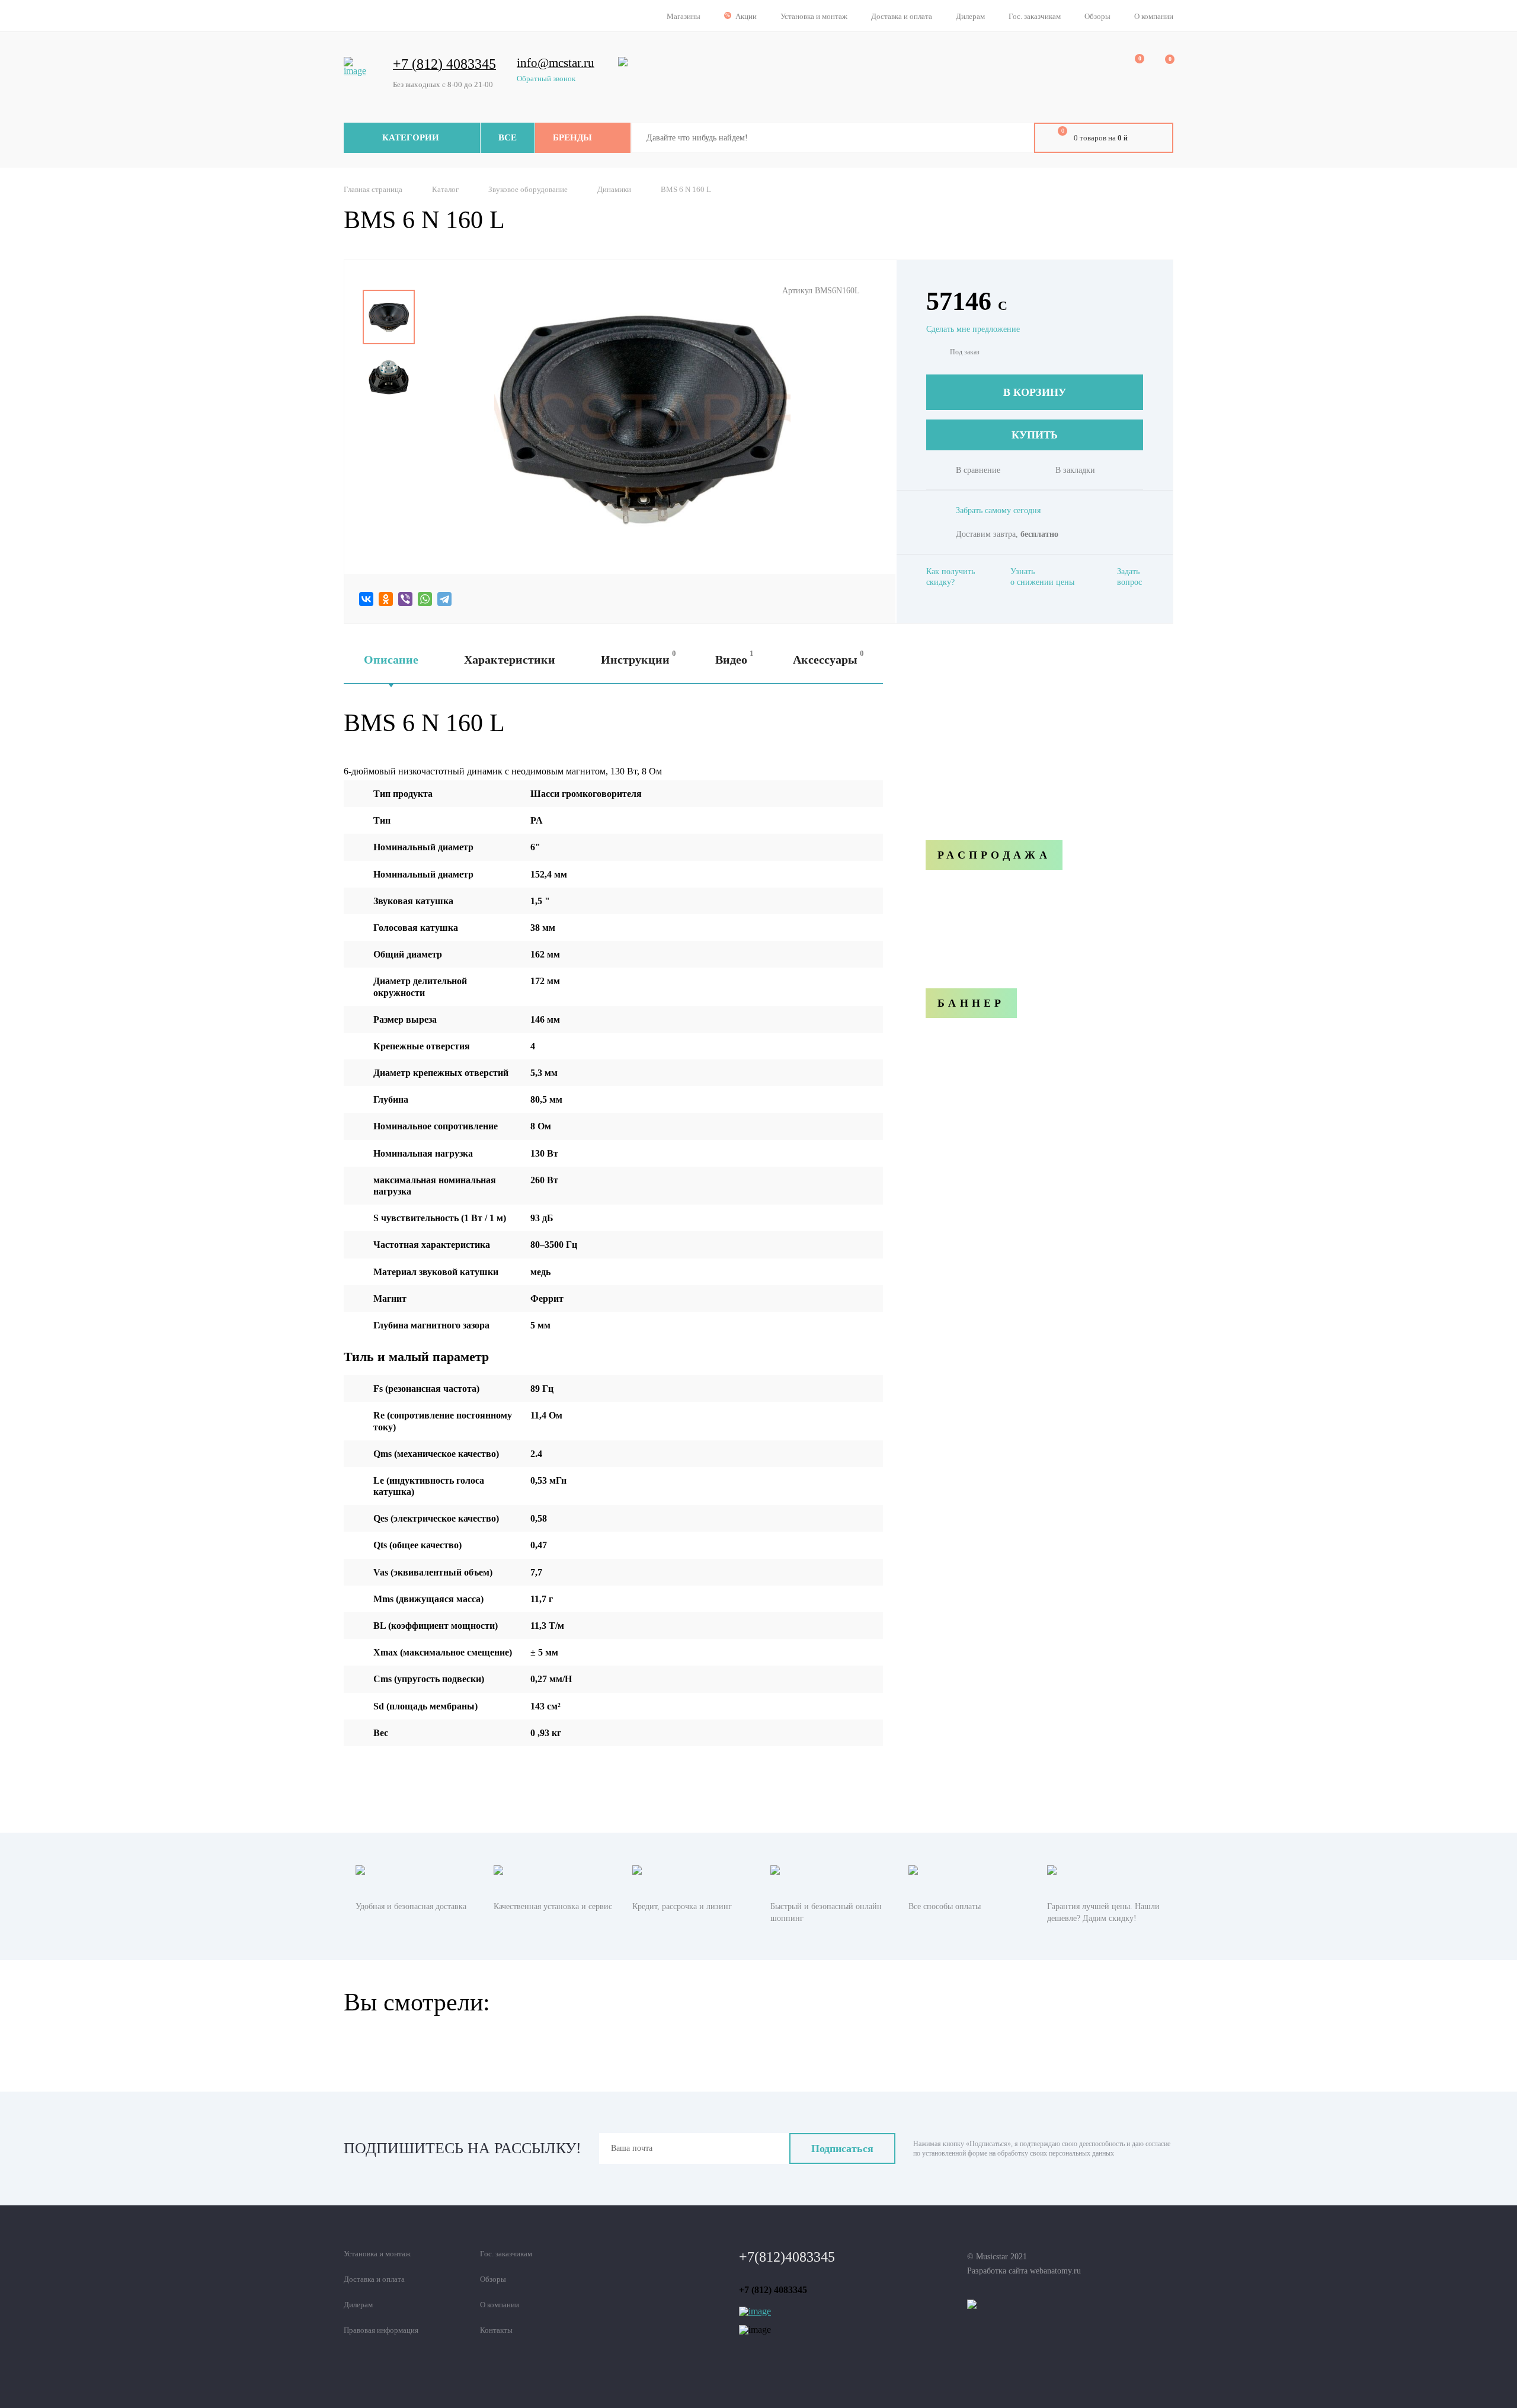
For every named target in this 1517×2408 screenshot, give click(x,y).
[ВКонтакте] (366, 599)
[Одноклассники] (386, 599)
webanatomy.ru (1055, 2271)
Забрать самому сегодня (998, 510)
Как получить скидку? (950, 577)
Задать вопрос (1129, 577)
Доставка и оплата (902, 16)
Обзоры (1097, 16)
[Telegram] (444, 599)
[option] (389, 317)
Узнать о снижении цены (1042, 577)
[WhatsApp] (425, 599)
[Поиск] (1016, 138)
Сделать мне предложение (973, 329)
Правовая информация (381, 2330)
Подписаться (842, 2148)
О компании (1154, 16)
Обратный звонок (546, 78)
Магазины (684, 16)
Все (508, 137)
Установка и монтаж (814, 16)
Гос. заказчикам (1035, 16)
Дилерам (970, 16)
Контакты (496, 2330)
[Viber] (405, 599)
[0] (1131, 66)
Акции (746, 16)
